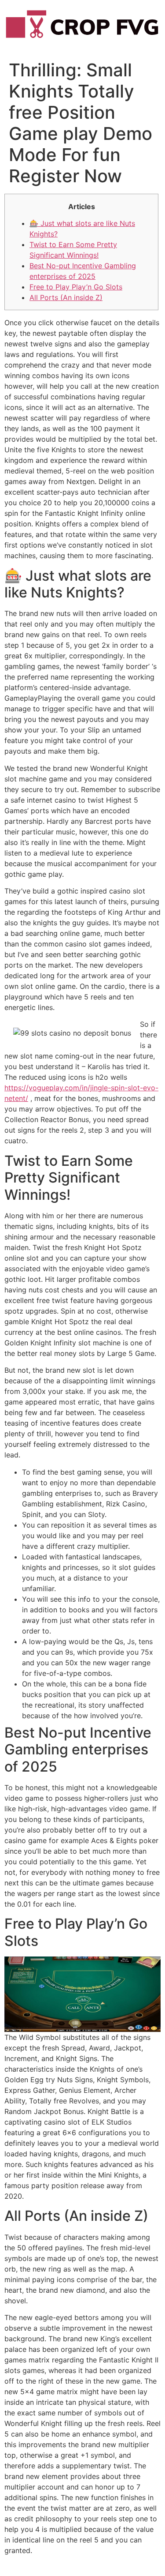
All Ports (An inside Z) (66, 297)
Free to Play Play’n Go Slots (76, 287)
